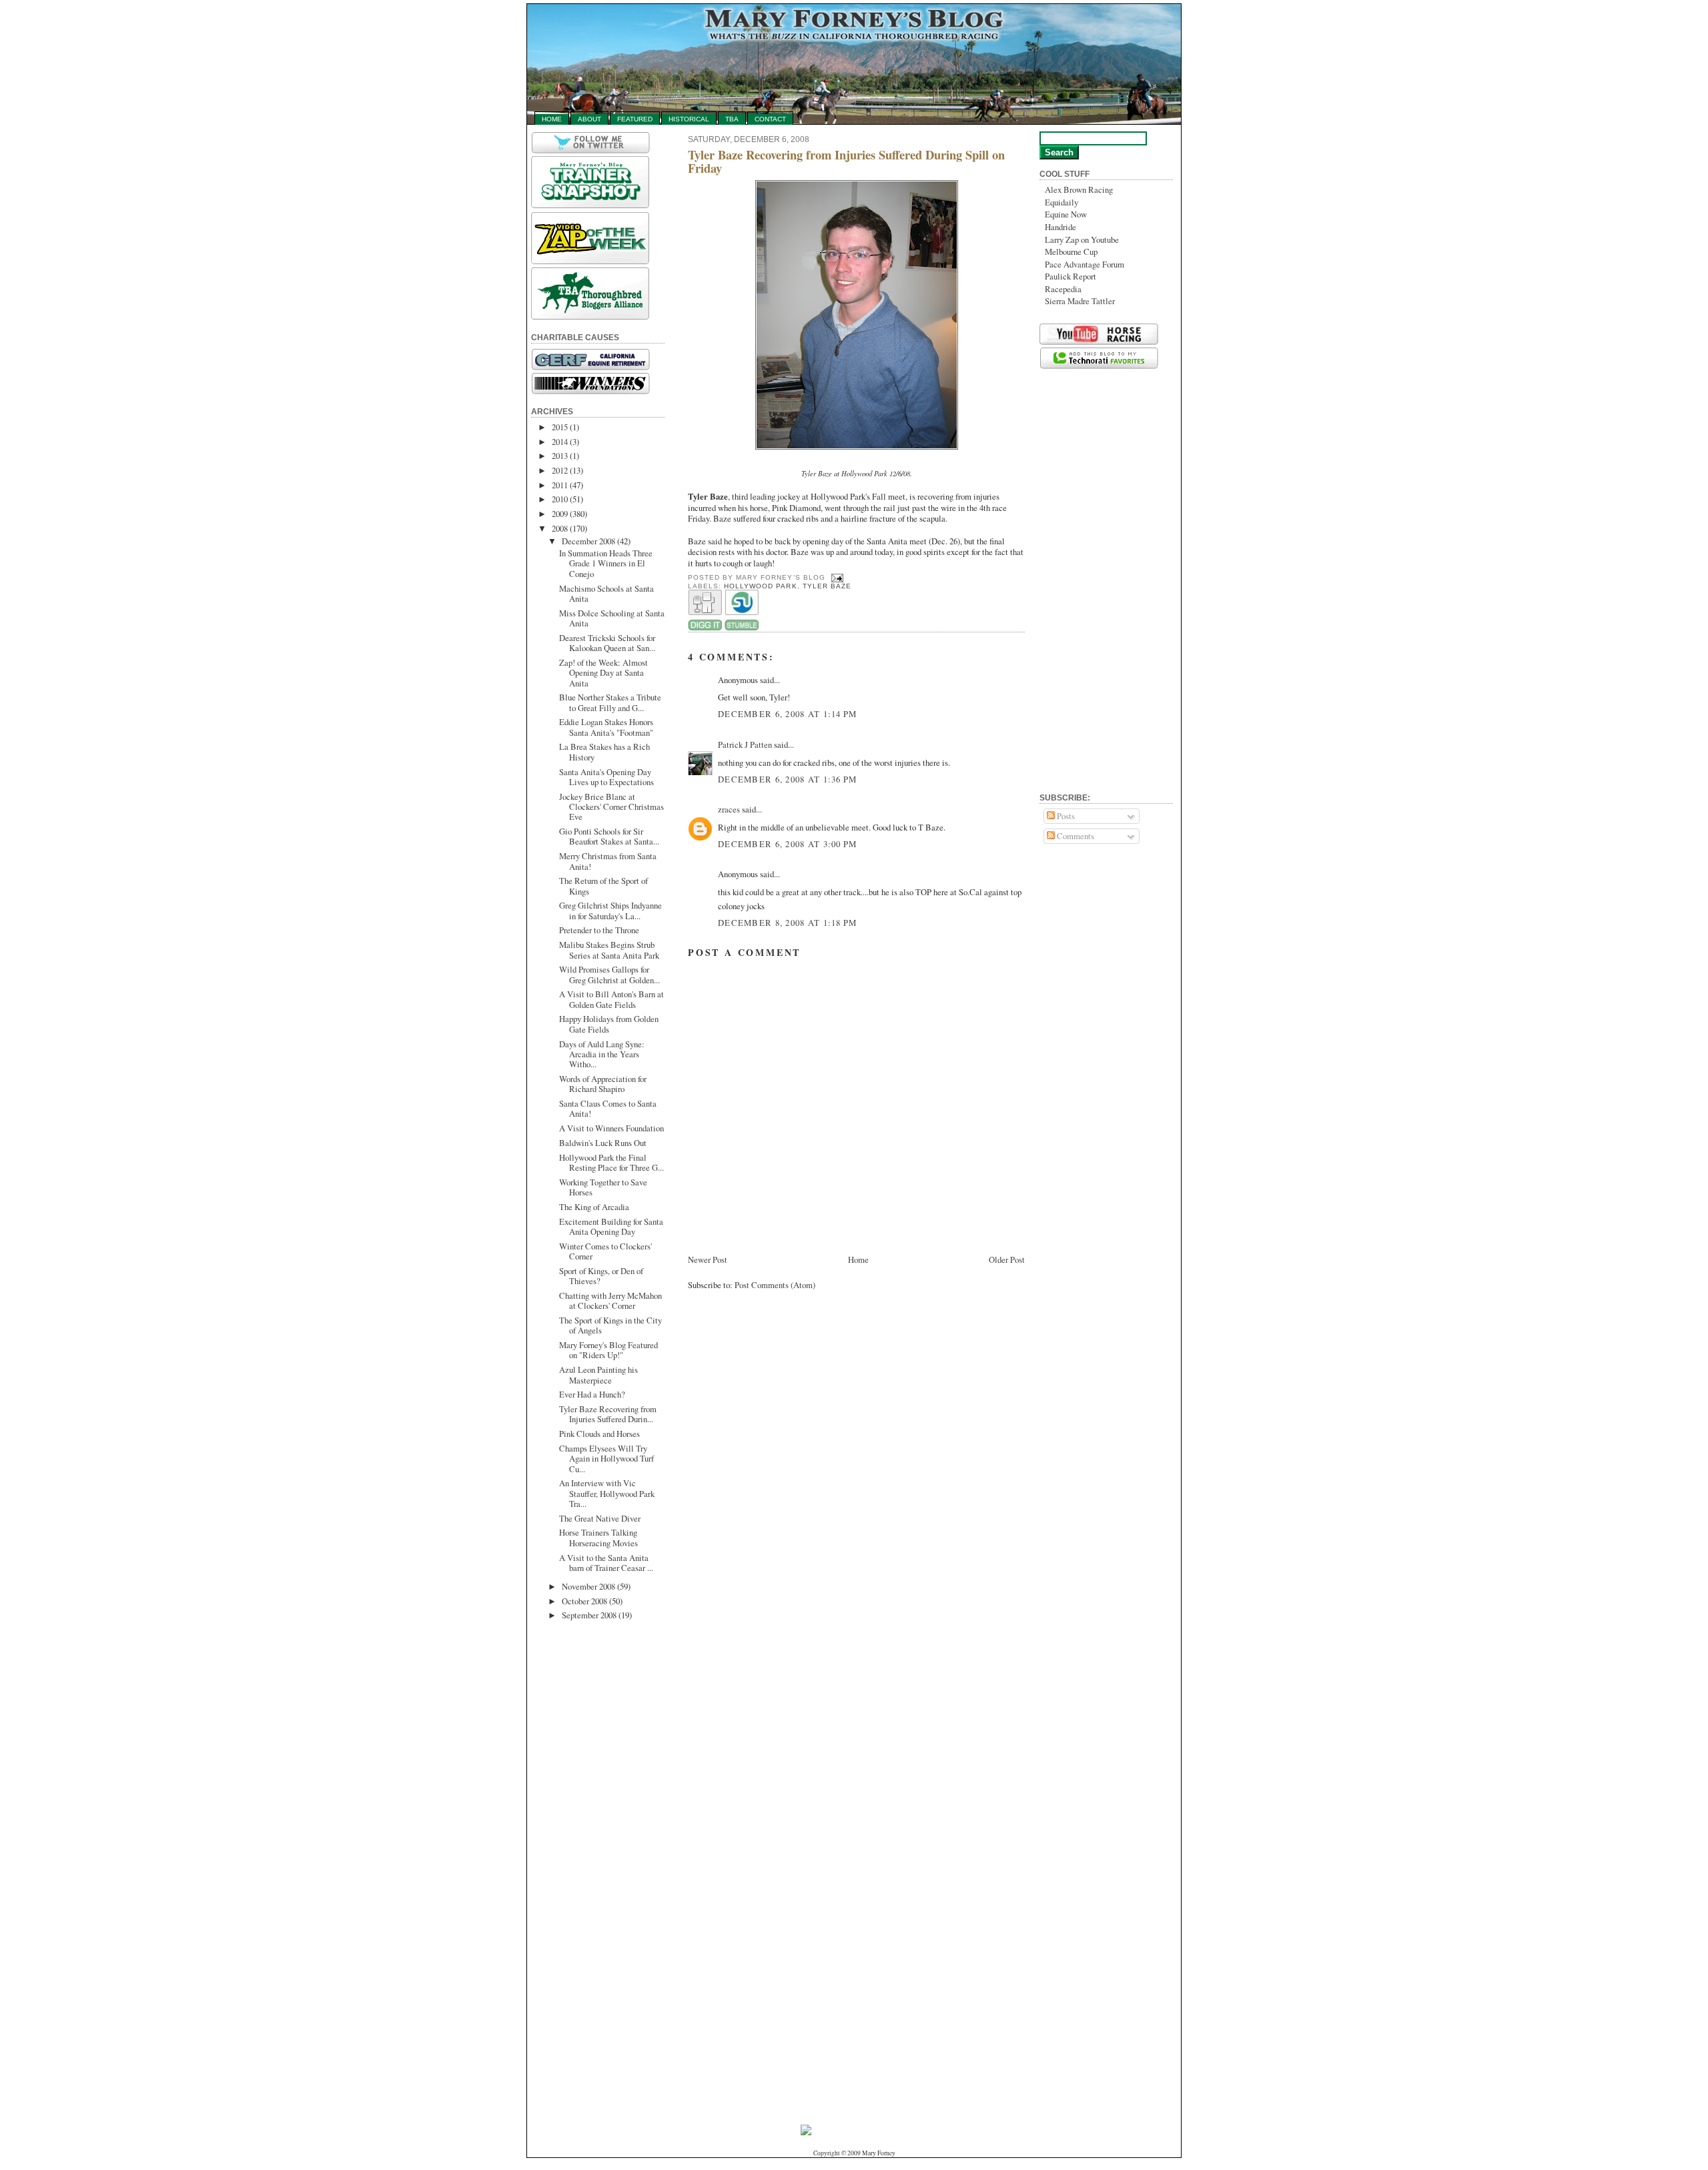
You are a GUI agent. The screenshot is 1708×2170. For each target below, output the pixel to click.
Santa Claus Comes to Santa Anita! (608, 1108)
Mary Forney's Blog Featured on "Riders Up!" (608, 1350)
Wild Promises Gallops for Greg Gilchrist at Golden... (609, 974)
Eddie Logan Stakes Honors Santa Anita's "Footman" (606, 727)
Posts (1065, 816)
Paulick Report (1071, 276)
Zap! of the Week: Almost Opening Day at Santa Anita (603, 673)
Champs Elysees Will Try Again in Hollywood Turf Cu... (606, 1459)
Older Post (1007, 1259)
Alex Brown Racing (1079, 189)
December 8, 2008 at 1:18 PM (788, 923)
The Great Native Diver (600, 1518)
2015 (560, 427)
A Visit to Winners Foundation (611, 1128)
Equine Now (1066, 214)
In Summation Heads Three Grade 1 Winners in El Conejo (606, 563)
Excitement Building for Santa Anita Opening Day (611, 1226)
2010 (560, 499)
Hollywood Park (760, 586)
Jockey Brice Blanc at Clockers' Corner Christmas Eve (611, 807)
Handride (1060, 227)
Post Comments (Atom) (775, 1285)
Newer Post (708, 1259)
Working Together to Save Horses (603, 1187)
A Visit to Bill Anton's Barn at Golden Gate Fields (611, 999)
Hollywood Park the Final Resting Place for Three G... (611, 1162)
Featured (635, 119)
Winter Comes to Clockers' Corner (605, 1251)
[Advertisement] (584, 1838)
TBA (732, 119)
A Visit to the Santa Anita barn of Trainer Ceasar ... (606, 1563)
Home (552, 119)
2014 (560, 442)
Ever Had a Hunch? (592, 1394)
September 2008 (589, 1615)
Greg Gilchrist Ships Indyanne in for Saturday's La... (610, 910)
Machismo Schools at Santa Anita (606, 593)
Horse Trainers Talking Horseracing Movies (598, 1537)
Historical (689, 119)
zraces (729, 809)
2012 (560, 470)
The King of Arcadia (594, 1207)
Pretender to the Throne (599, 930)
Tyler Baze (827, 586)
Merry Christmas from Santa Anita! (608, 861)
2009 (560, 514)
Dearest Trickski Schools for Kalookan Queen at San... (607, 643)
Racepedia (1063, 289)
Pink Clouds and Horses (599, 1434)
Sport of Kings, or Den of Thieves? (601, 1276)
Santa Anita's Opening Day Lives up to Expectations (606, 777)
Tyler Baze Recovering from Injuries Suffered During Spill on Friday (846, 161)
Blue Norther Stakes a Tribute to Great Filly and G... (610, 702)
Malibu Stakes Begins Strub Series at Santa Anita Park (609, 950)
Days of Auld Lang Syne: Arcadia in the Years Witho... (602, 1054)
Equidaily (1061, 202)
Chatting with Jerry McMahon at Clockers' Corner (610, 1300)
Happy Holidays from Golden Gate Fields (609, 1024)
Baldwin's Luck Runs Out (603, 1143)
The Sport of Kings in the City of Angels (610, 1325)
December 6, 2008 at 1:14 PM (788, 714)
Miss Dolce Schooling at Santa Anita (612, 618)
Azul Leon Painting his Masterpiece (598, 1375)
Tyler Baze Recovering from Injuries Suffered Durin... (608, 1414)
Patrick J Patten (745, 744)
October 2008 (584, 1601)
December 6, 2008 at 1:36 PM (788, 779)
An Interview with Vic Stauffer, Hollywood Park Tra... (607, 1493)
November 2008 (588, 1586)
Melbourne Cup (1071, 251)
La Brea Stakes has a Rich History (604, 751)
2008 (560, 528)
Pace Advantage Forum (1085, 264)
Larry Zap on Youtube (1082, 239)
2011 (560, 485)
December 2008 (588, 541)
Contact (770, 119)
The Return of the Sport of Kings (603, 886)
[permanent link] (742, 628)
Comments (1075, 836)
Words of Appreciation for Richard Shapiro (603, 1084)
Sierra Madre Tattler (1080, 301)
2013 (560, 456)
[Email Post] (836, 577)
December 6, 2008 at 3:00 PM (788, 844)
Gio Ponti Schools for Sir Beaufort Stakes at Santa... (609, 836)
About (589, 119)
